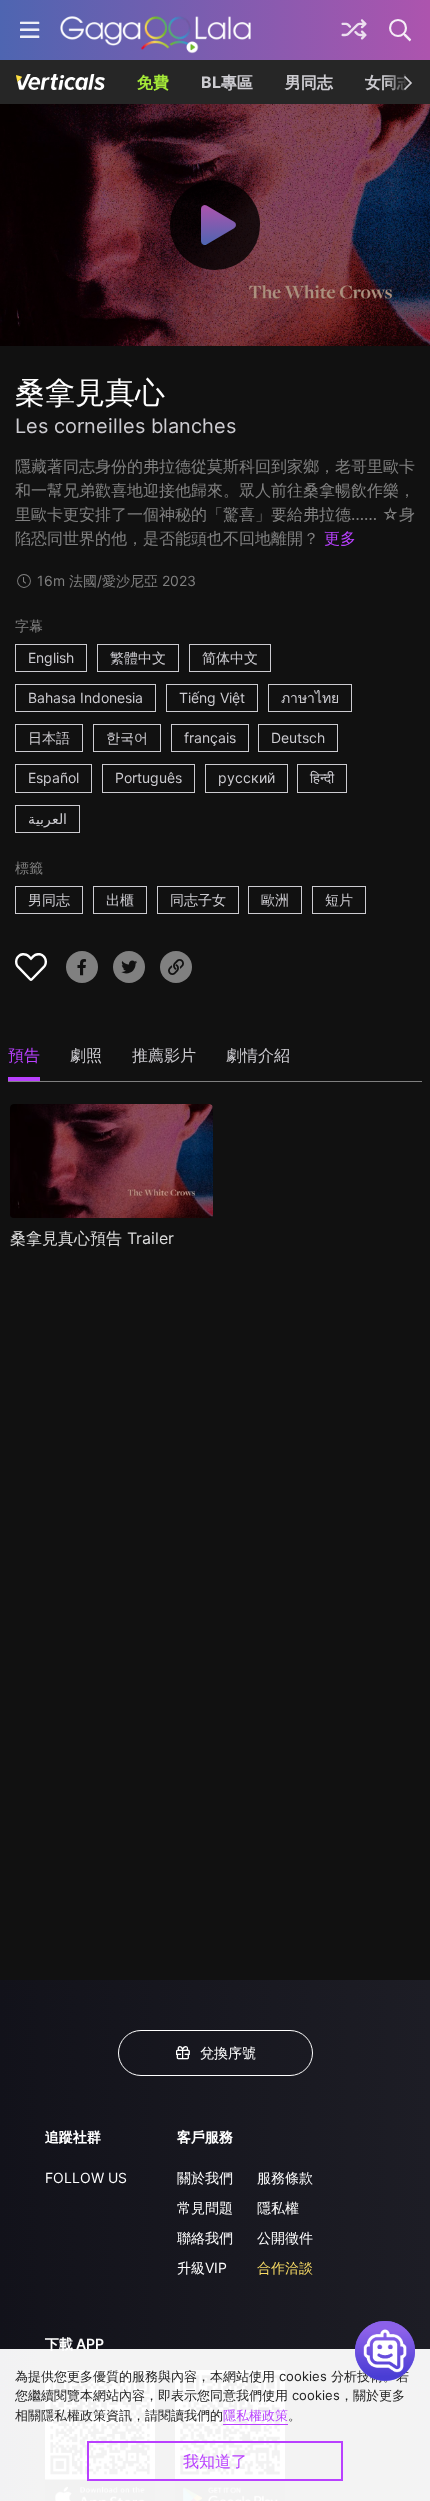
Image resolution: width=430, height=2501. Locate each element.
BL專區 (227, 82)
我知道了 (215, 2461)
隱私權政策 (255, 2415)
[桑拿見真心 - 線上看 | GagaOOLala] (155, 30)
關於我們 (205, 2177)
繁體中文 (138, 657)
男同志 (309, 82)
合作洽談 (285, 2267)
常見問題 (205, 2207)
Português (148, 777)
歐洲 (275, 899)
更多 (340, 538)
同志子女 (198, 899)
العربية (47, 818)
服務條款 (285, 2177)
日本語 (49, 737)
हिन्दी (322, 777)
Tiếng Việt (212, 697)
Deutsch (298, 737)
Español (53, 777)
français (210, 737)
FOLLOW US (86, 2177)
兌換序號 (228, 2052)
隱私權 (278, 2207)
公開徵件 (285, 2237)
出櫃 (120, 899)
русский (246, 777)
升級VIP (202, 2267)
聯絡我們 (205, 2237)
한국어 (127, 737)
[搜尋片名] (401, 30)
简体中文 (230, 657)
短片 (339, 899)
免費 (153, 82)
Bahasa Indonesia (85, 697)
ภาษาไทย (310, 697)
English (51, 657)
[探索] (354, 30)
